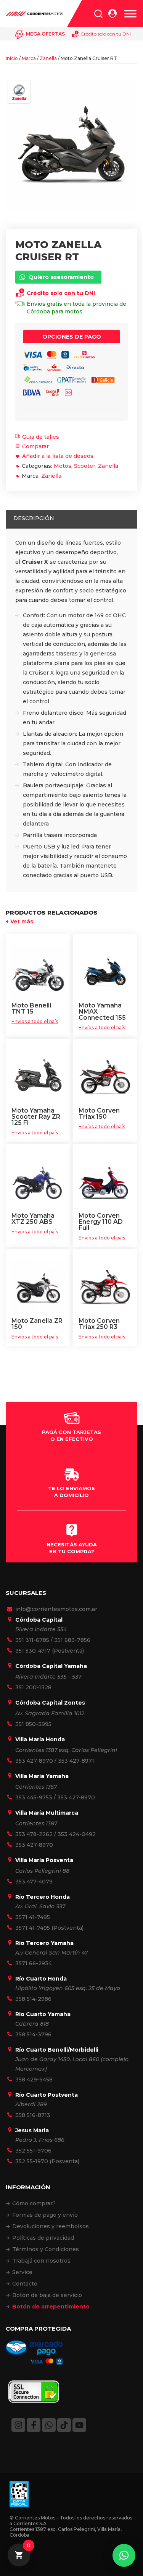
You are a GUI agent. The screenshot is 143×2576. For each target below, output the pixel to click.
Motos (63, 466)
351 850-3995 (33, 1724)
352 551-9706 (33, 2151)
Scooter (85, 466)
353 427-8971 (76, 1761)
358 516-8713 (33, 2115)
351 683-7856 (72, 1640)
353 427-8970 (34, 1761)
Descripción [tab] (34, 518)
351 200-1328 (33, 1687)
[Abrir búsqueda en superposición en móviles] (98, 14)
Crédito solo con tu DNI (106, 34)
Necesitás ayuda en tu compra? (72, 1548)
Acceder (112, 14)
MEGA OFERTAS (45, 34)
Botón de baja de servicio (47, 2295)
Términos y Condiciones (46, 2249)
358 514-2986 (33, 1999)
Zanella (48, 58)
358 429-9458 (34, 2080)
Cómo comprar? (34, 2203)
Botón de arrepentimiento (51, 2307)
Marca (29, 58)
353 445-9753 (34, 1797)
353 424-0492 (77, 1834)
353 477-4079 (34, 1882)
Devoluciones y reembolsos (51, 2226)
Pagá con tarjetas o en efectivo (71, 1436)
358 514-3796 (33, 2034)
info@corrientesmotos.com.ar (56, 1609)
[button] (124, 2555)
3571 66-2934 (34, 1963)
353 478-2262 (34, 1834)
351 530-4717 (33, 1651)
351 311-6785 (32, 1640)
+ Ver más (19, 921)
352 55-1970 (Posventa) (47, 2161)
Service (22, 2272)
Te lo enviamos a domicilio (71, 1492)
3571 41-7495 (33, 1917)
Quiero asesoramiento (61, 277)
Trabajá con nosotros (41, 2261)
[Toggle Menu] (130, 14)
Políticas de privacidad (43, 2238)
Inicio (12, 58)
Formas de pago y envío (45, 2215)
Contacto (25, 2284)
